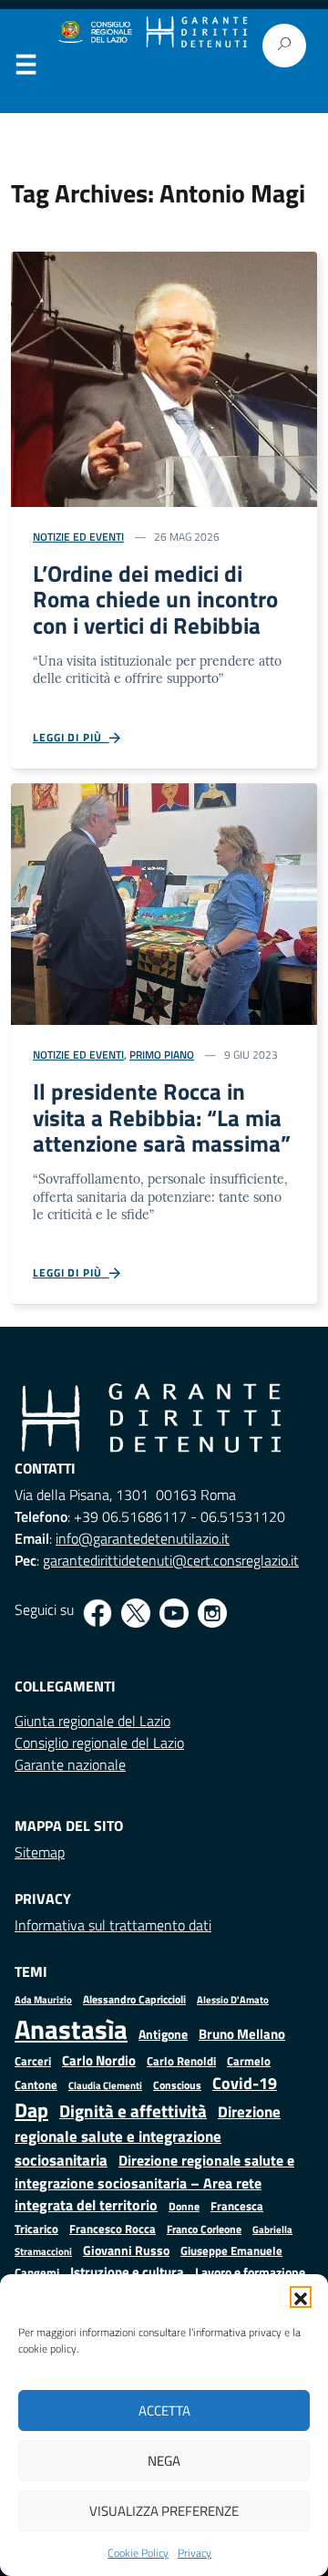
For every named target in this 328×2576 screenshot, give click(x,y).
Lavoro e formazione (250, 2272)
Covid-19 (245, 2083)
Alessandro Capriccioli (134, 1999)
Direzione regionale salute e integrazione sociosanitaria (148, 2136)
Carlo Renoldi (181, 2061)
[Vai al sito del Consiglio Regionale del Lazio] (94, 32)
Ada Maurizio (43, 2000)
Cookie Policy (138, 2553)
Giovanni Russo (126, 2250)
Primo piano (162, 1055)
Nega (164, 2461)
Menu (26, 68)
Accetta (164, 2410)
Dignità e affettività (133, 2111)
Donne (184, 2207)
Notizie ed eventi (78, 537)
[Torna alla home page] (196, 32)
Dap (31, 2110)
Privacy (195, 2553)
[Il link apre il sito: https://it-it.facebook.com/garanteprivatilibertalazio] (97, 1613)
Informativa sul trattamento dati (113, 1925)
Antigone (163, 2034)
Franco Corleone (204, 2229)
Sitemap (40, 1852)
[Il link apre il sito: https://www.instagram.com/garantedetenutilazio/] (212, 1613)
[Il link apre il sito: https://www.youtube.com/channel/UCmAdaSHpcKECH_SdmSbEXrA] (174, 1613)
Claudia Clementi (105, 2085)
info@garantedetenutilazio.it (143, 1538)
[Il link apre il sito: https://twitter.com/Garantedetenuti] (136, 1613)
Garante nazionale (70, 1764)
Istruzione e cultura (127, 2272)
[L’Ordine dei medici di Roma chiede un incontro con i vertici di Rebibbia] (164, 378)
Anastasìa (71, 2029)
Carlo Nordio (99, 2060)
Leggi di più (71, 738)
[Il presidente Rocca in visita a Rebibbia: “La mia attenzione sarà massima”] (164, 903)
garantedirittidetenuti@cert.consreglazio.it (171, 1560)
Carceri (33, 2061)
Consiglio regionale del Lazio (99, 1743)
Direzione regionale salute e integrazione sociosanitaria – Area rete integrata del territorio (154, 2183)
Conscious (177, 2085)
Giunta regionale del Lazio (92, 1721)
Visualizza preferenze (164, 2511)
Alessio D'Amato (233, 1999)
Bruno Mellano (242, 2034)
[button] (301, 2297)
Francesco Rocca (113, 2229)
